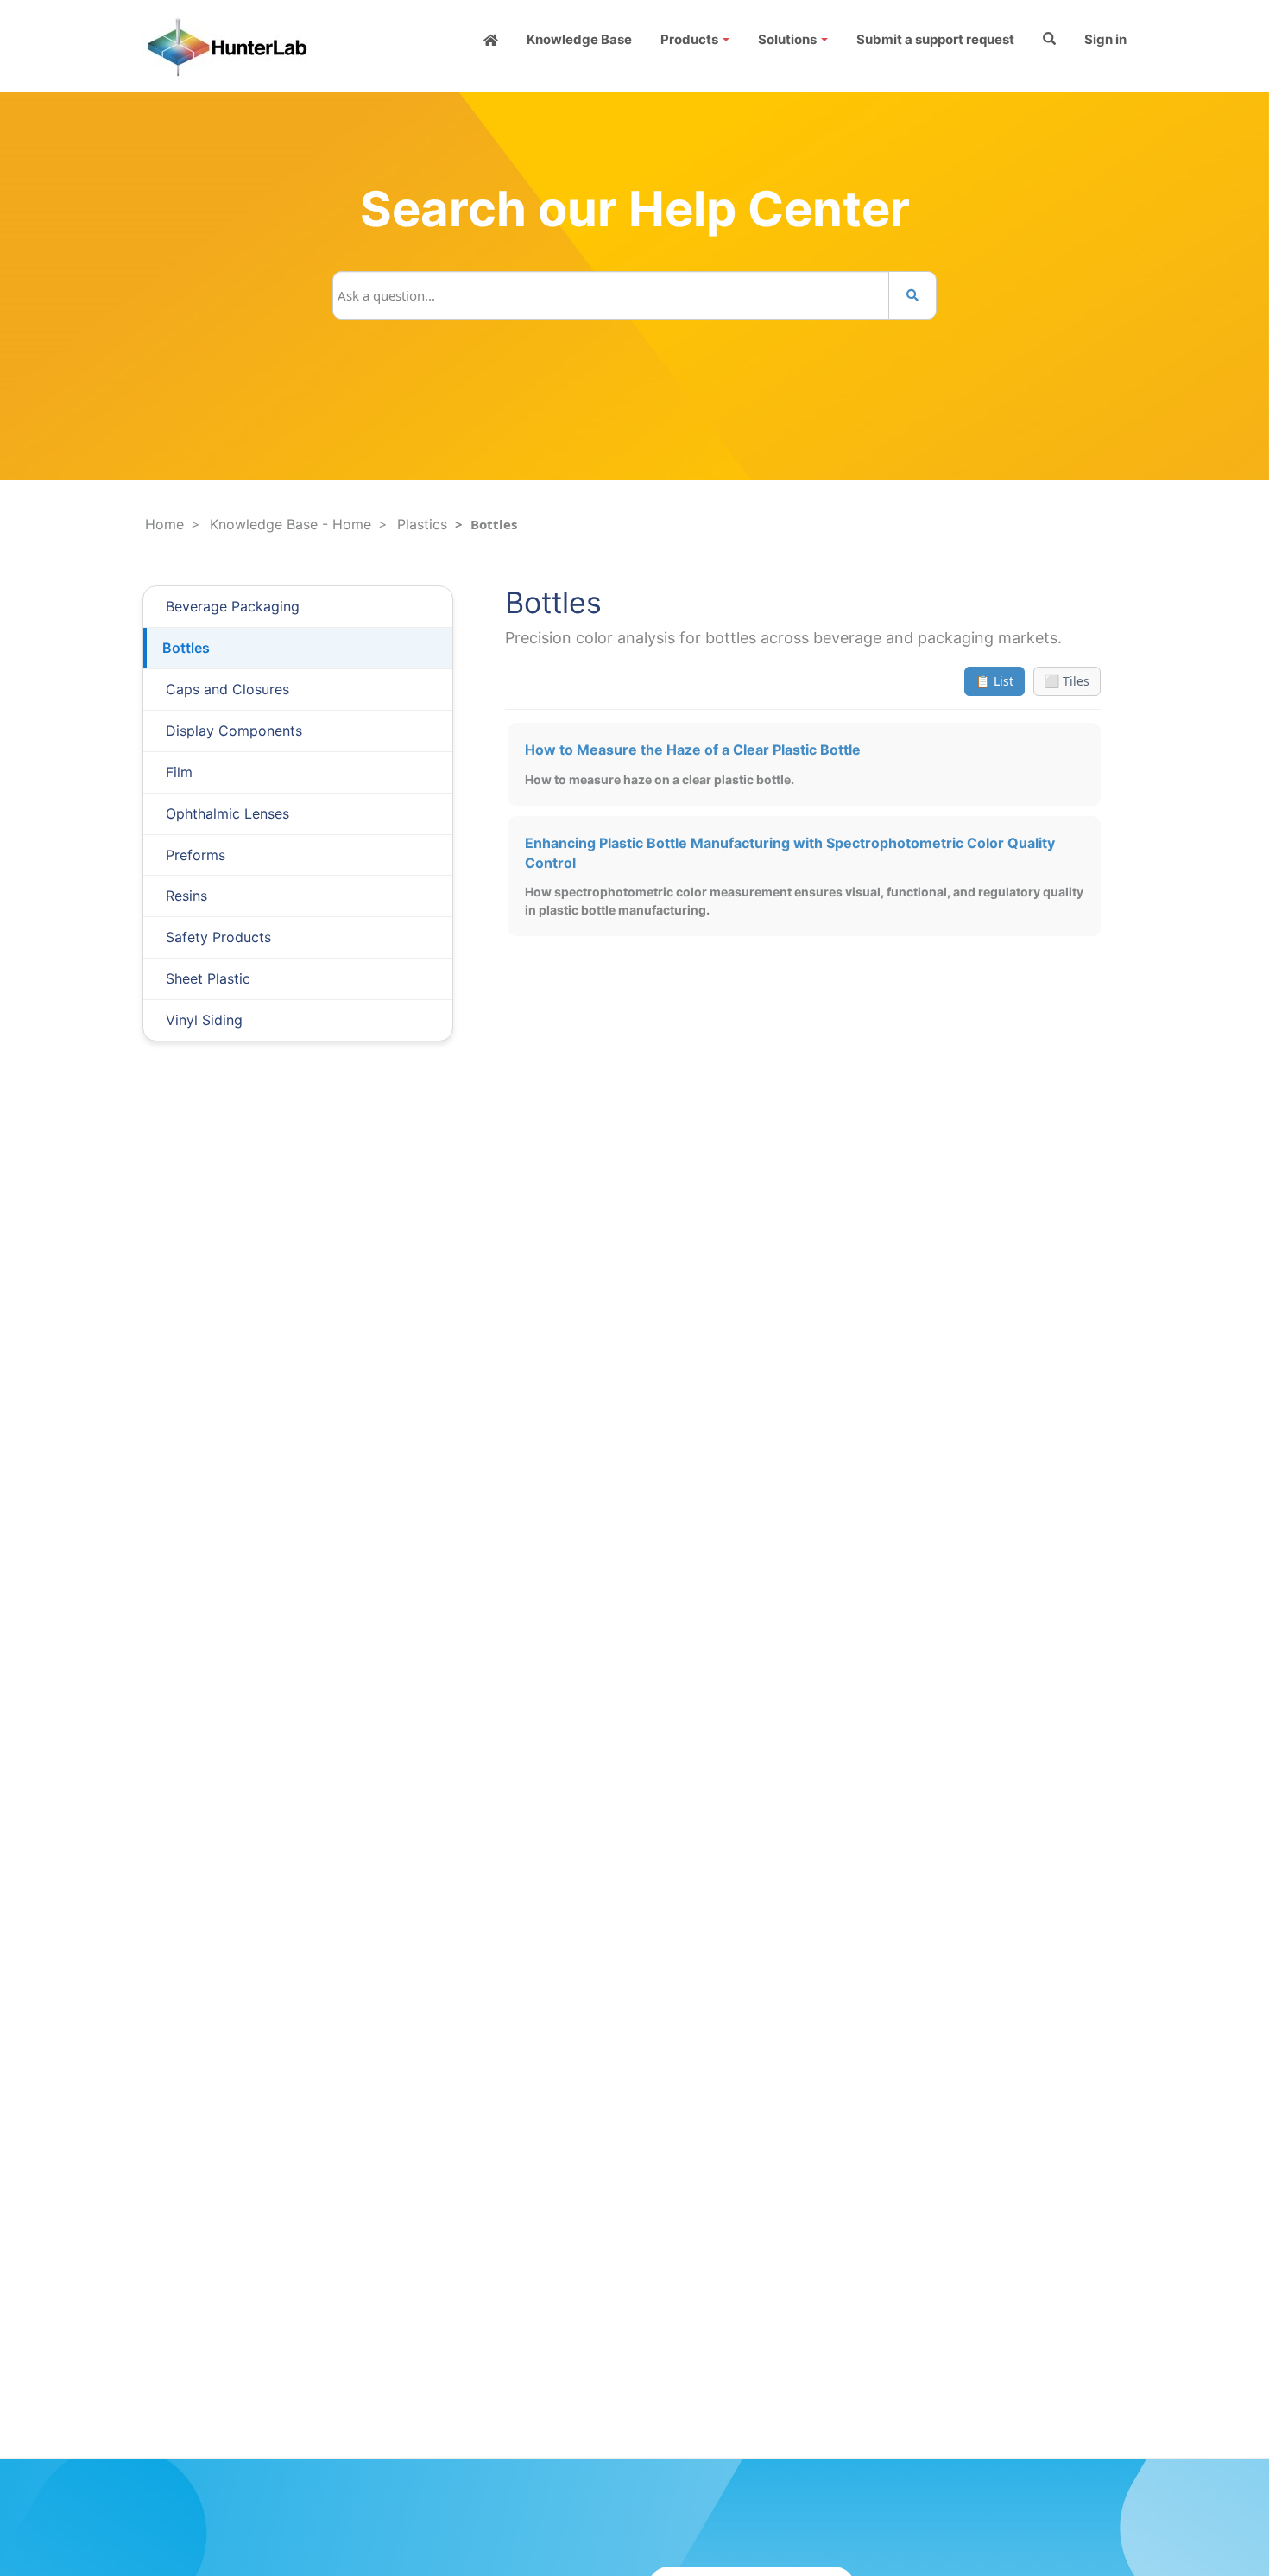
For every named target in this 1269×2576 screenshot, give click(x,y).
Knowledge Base (579, 39)
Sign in (1105, 39)
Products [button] (691, 39)
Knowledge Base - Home (290, 524)
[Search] (912, 295)
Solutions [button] (789, 39)
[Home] (491, 39)
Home (164, 524)
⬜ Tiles (1067, 681)
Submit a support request (935, 39)
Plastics (422, 524)
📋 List (994, 681)
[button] (1049, 39)
